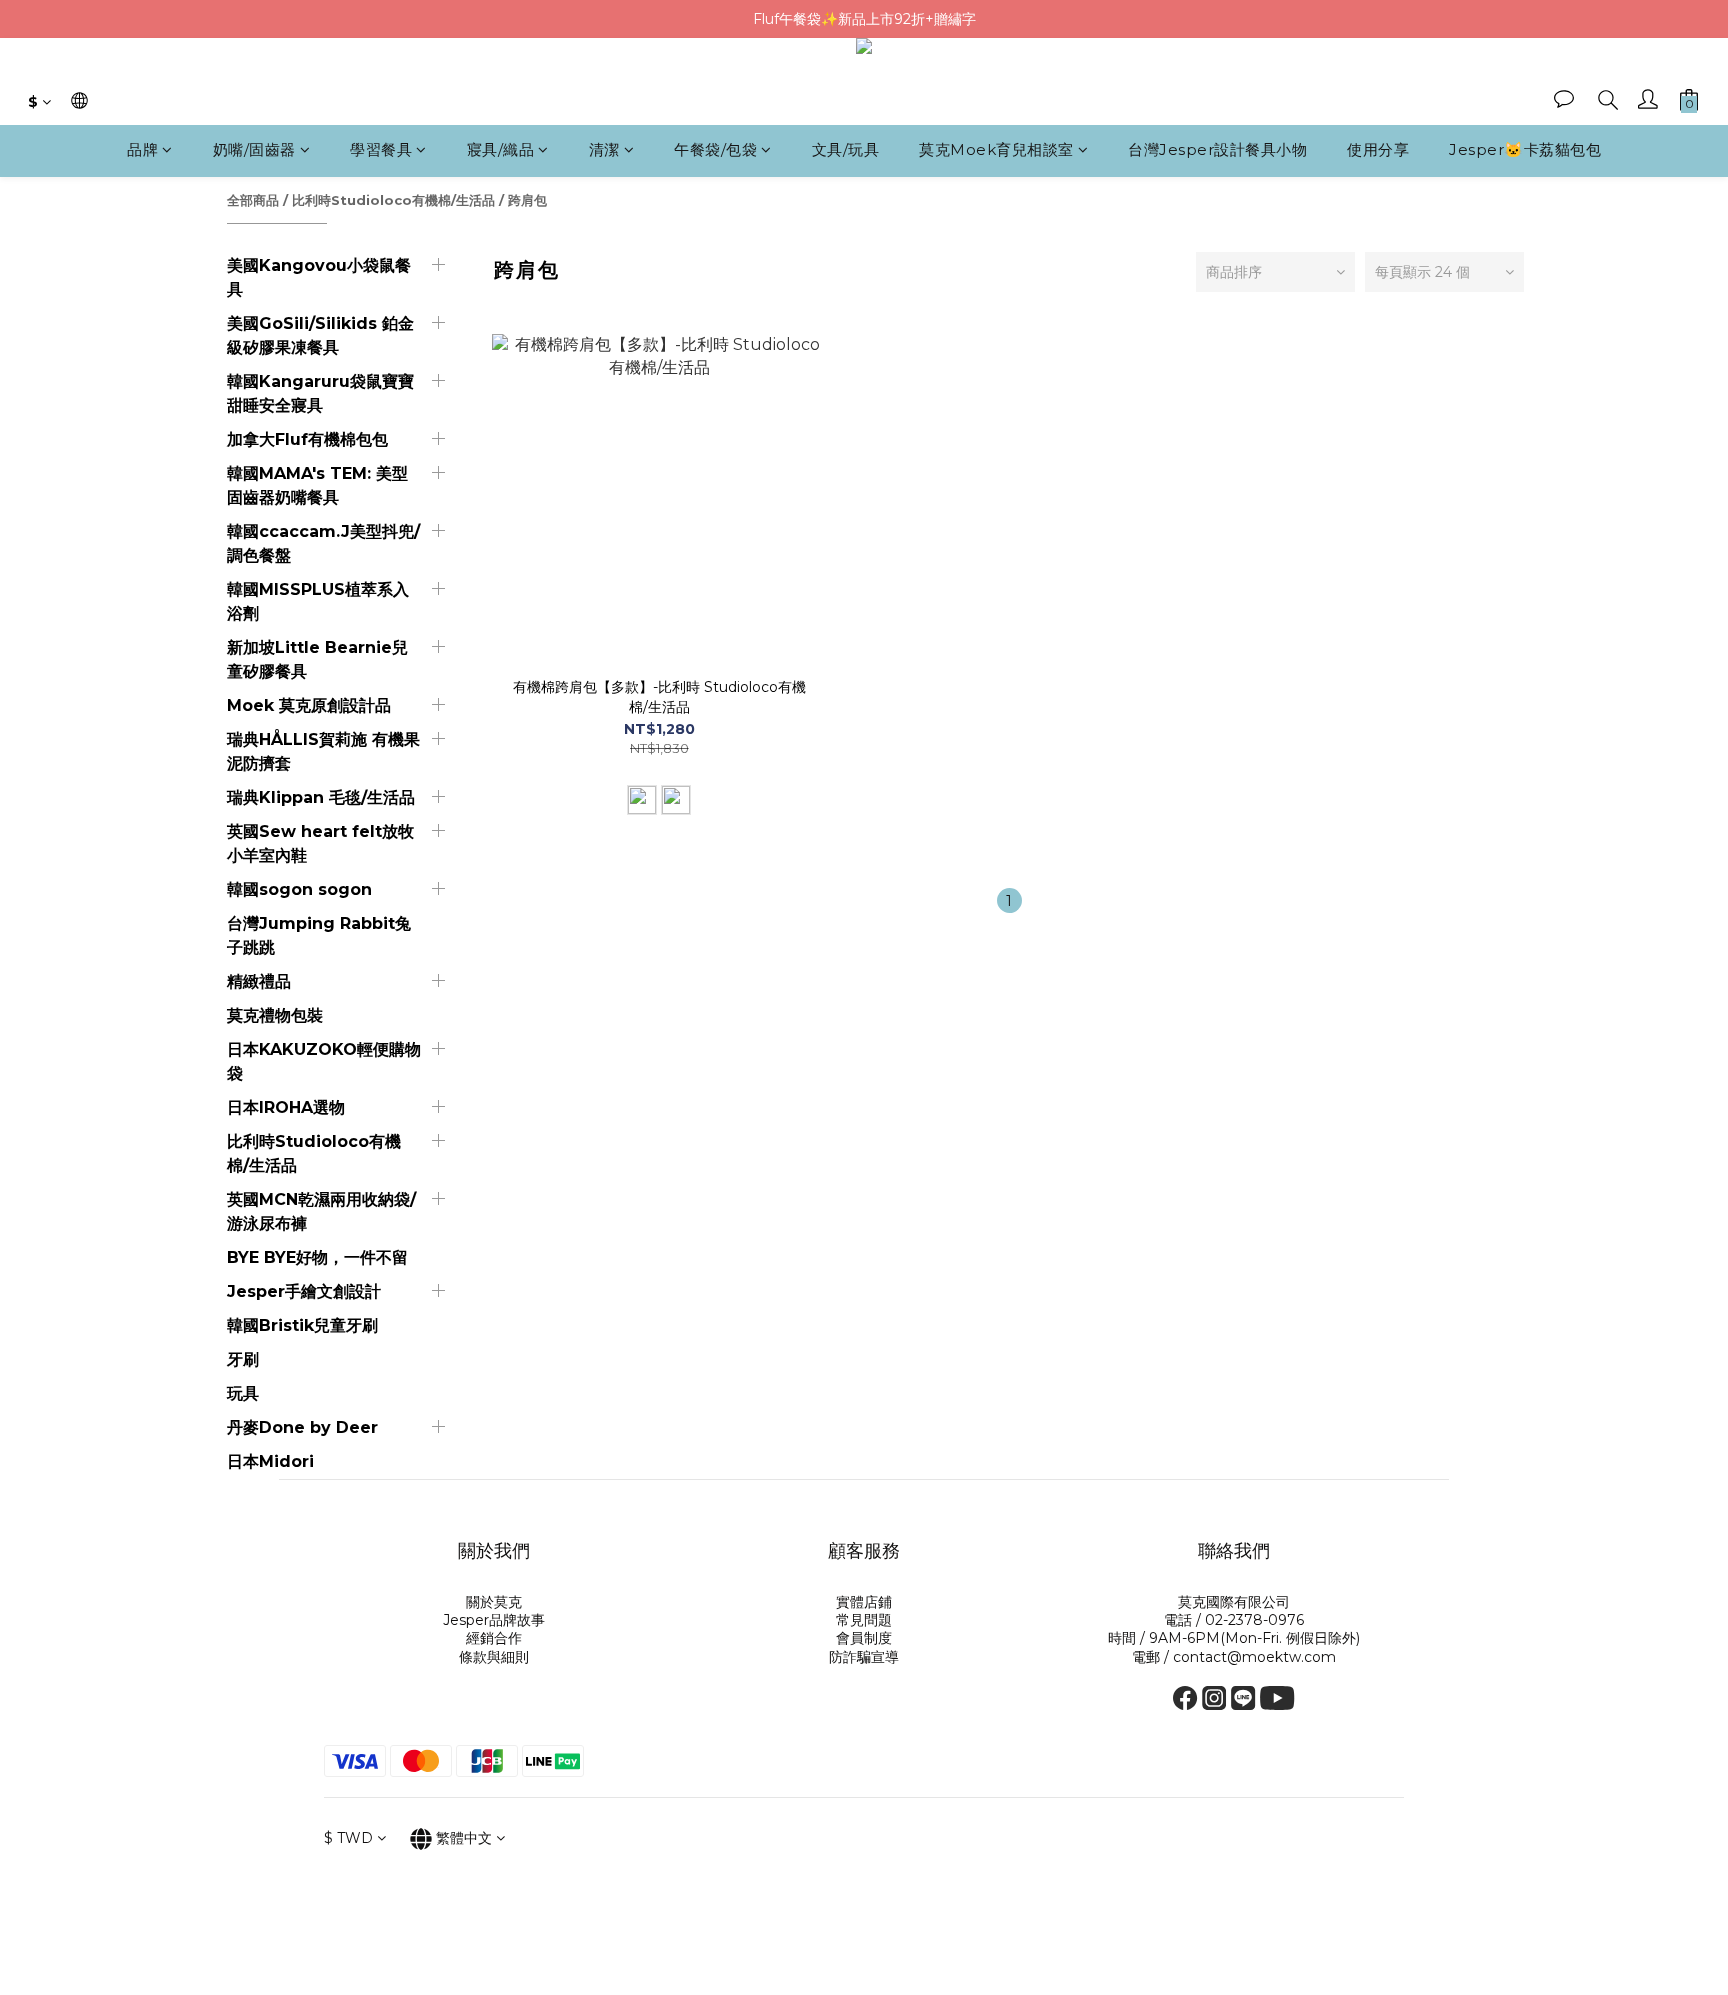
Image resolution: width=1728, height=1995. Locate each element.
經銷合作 (494, 1638)
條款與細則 (494, 1657)
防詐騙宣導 (864, 1657)
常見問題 (864, 1620)
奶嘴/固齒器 (254, 150)
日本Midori (270, 1461)
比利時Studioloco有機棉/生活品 (393, 200)
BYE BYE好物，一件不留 (317, 1257)
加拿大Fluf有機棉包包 (307, 439)
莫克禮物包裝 (275, 1015)
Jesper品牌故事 (494, 1620)
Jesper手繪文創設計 (304, 1291)
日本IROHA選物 (286, 1107)
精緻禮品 (259, 981)
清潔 (604, 150)
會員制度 (864, 1638)
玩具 (243, 1393)
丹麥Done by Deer (302, 1427)
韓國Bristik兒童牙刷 (302, 1325)
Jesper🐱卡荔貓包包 (1525, 150)
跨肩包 (527, 200)
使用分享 (1378, 150)
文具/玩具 (846, 150)
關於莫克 (494, 1602)
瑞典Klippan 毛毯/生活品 (321, 797)
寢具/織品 (501, 150)
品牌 (142, 150)
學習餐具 (381, 150)
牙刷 (243, 1359)
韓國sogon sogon (299, 889)
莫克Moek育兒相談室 (996, 150)
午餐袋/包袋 (715, 150)
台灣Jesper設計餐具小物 (1217, 150)
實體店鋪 (864, 1602)
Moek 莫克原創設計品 (309, 705)
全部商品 (253, 200)
